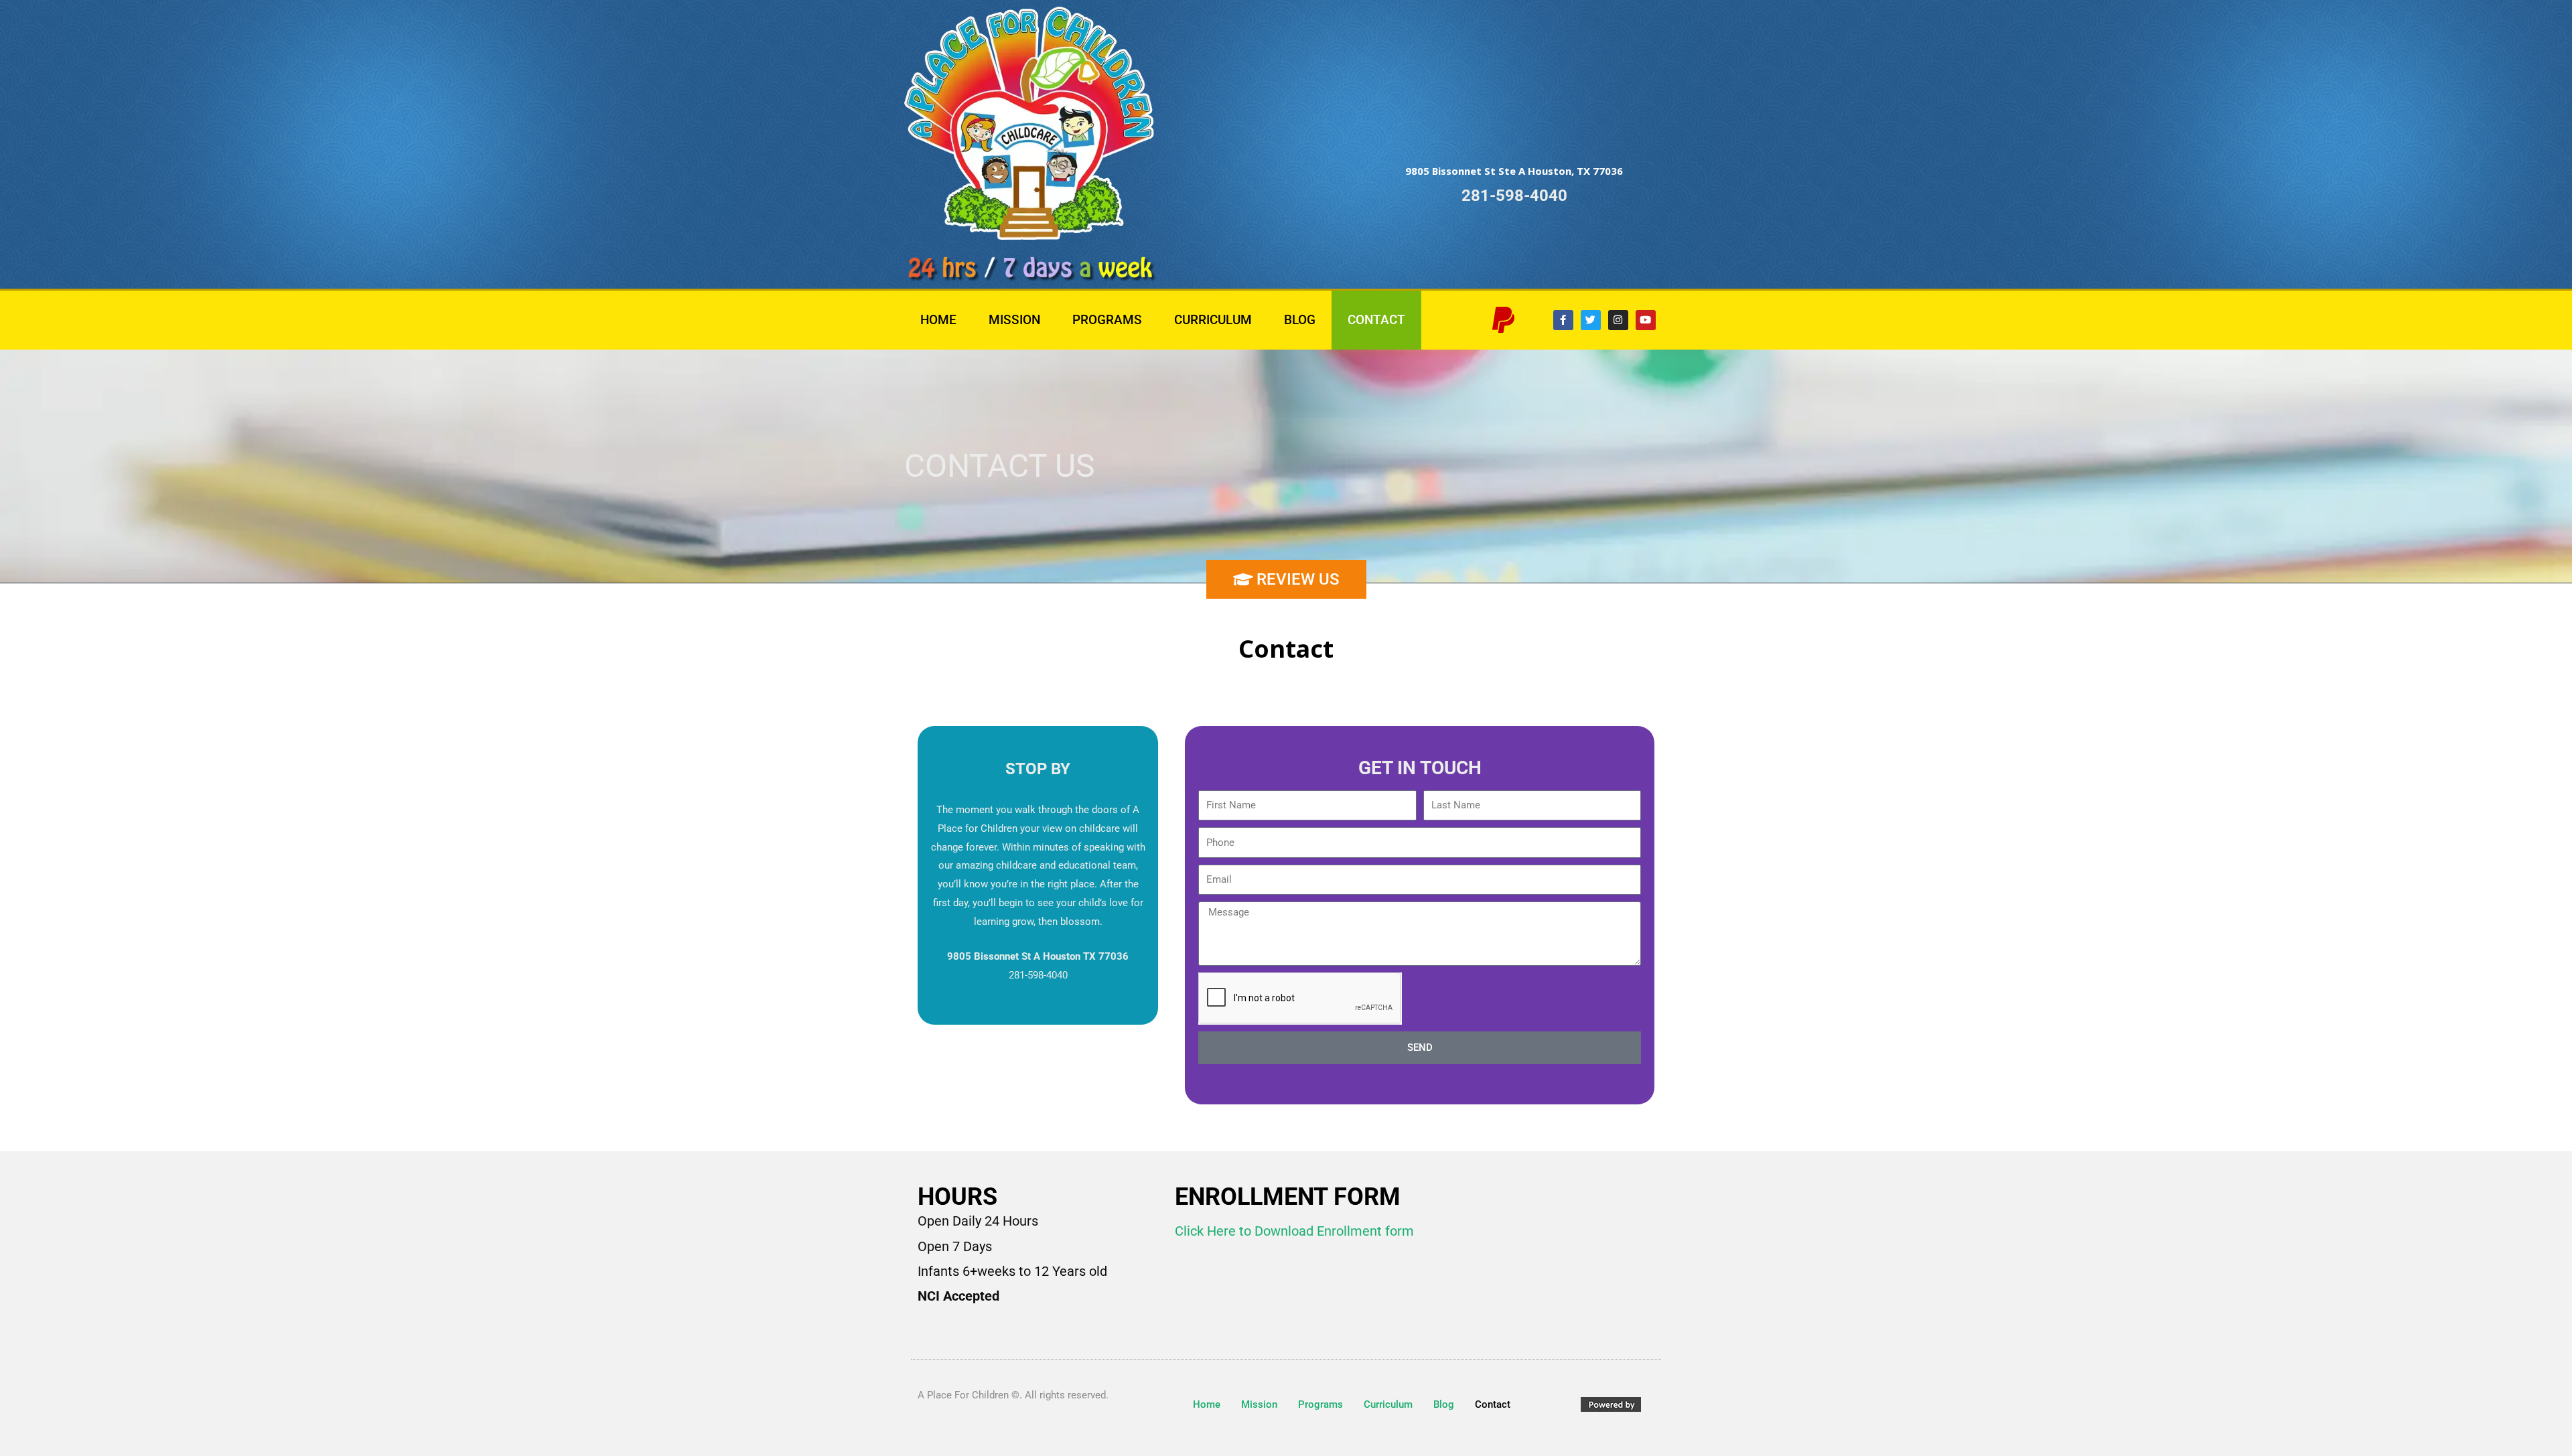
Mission (1014, 320)
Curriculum (1213, 320)
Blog (1300, 320)
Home (938, 320)
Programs (1107, 320)
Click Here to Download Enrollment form (1294, 1231)
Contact (1376, 320)
